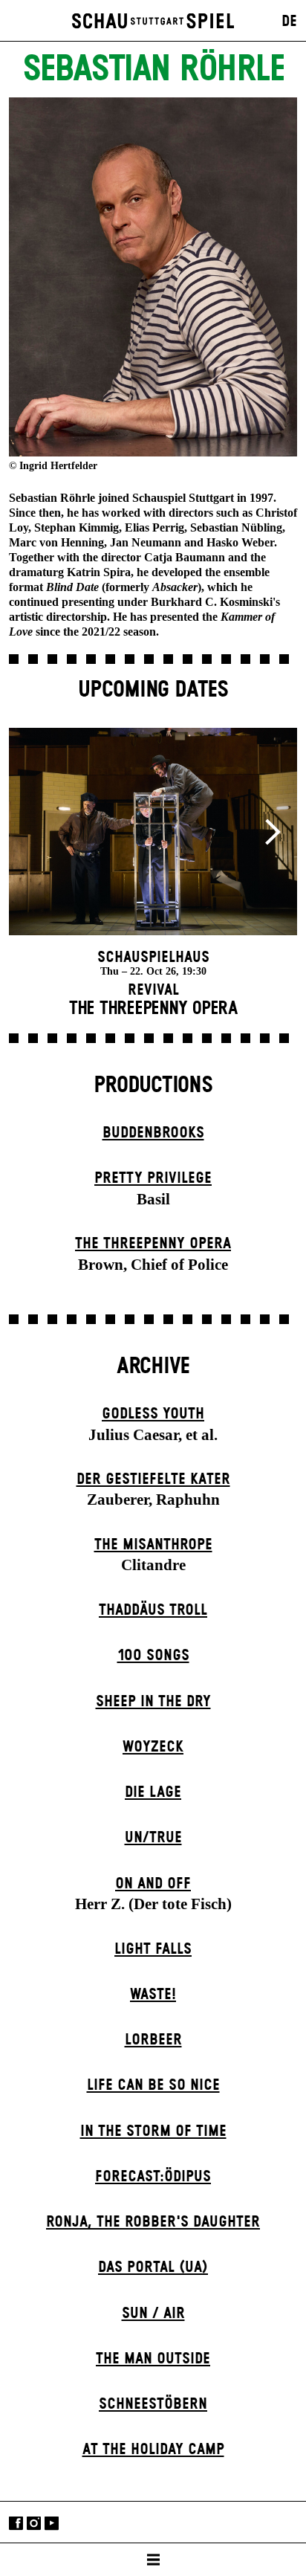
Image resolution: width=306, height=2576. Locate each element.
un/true (153, 1838)
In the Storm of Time (153, 2131)
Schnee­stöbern (153, 2404)
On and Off (153, 1884)
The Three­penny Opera (153, 1244)
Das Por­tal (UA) (153, 2267)
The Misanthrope (153, 1545)
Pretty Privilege (153, 1178)
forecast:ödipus (153, 2177)
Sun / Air (153, 2314)
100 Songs (153, 1656)
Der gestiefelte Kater (153, 1479)
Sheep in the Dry (153, 1702)
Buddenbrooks (153, 1133)
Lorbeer (153, 2040)
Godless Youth (153, 1414)
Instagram (34, 2524)
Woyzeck (153, 1747)
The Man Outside (153, 2359)
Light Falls (153, 1949)
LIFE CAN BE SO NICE (153, 2085)
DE (289, 22)
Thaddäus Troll (153, 1610)
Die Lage (153, 1792)
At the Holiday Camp (153, 2450)
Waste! (153, 1995)
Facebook (16, 2524)
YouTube (52, 2524)
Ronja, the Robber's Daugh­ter (153, 2222)
